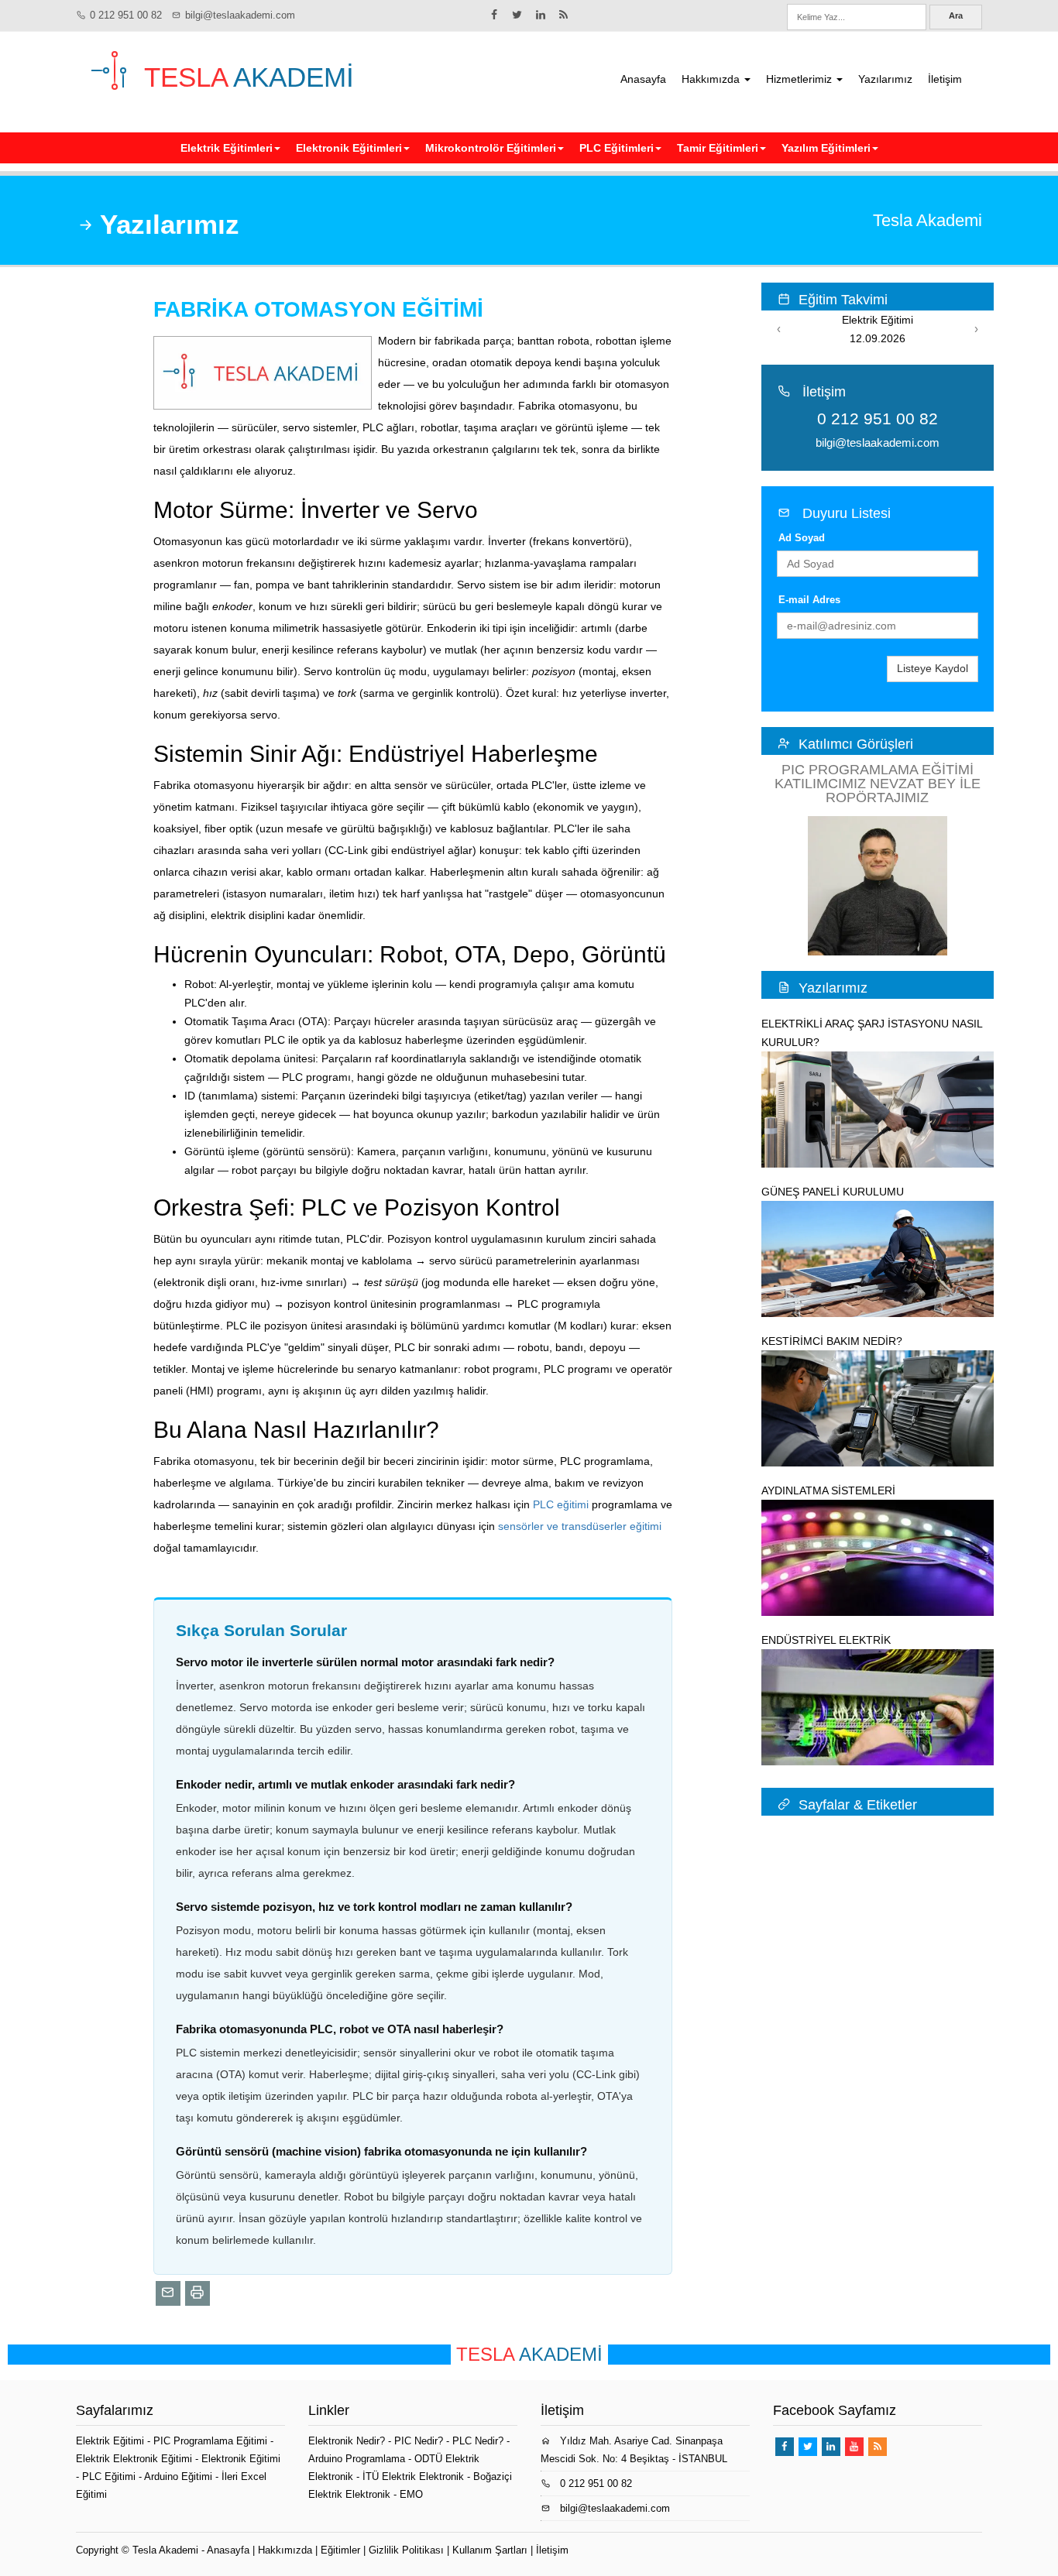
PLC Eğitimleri (617, 148)
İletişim (945, 79)
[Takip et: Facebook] (494, 15)
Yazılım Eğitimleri (826, 148)
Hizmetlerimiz (800, 79)
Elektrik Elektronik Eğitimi (136, 2459)
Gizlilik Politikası (406, 2550)
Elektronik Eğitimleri (349, 148)
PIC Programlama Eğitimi (212, 2441)
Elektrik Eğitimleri (227, 148)
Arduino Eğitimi (180, 2477)
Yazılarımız (885, 79)
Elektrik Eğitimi (112, 2441)
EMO (411, 2494)
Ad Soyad (802, 538)
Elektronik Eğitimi (241, 2459)
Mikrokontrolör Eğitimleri (491, 148)
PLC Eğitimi (110, 2477)
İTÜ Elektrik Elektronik (413, 2477)
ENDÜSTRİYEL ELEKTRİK (826, 1640)
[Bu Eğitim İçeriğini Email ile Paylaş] (168, 2293)
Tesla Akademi (165, 2550)
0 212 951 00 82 (126, 15)
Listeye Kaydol (933, 668)
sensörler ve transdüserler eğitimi (580, 1526)
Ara (956, 15)
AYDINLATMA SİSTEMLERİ (828, 1490)
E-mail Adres (809, 600)
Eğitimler (340, 2550)
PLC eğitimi (561, 1504)
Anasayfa (643, 79)
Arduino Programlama (357, 2459)
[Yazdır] (198, 2293)
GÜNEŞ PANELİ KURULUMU (833, 1192)
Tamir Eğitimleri (718, 148)
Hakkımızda (712, 79)
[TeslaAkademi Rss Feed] (564, 15)
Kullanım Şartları (490, 2550)
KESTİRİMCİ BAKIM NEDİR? (832, 1341)
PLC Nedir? (478, 2441)
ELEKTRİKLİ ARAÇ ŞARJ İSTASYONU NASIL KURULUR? (872, 1033)
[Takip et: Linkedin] (541, 15)
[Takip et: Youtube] (854, 2447)
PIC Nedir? (419, 2441)
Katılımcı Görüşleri (856, 744)
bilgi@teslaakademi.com (240, 15)
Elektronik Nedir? (347, 2441)
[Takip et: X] (517, 15)
